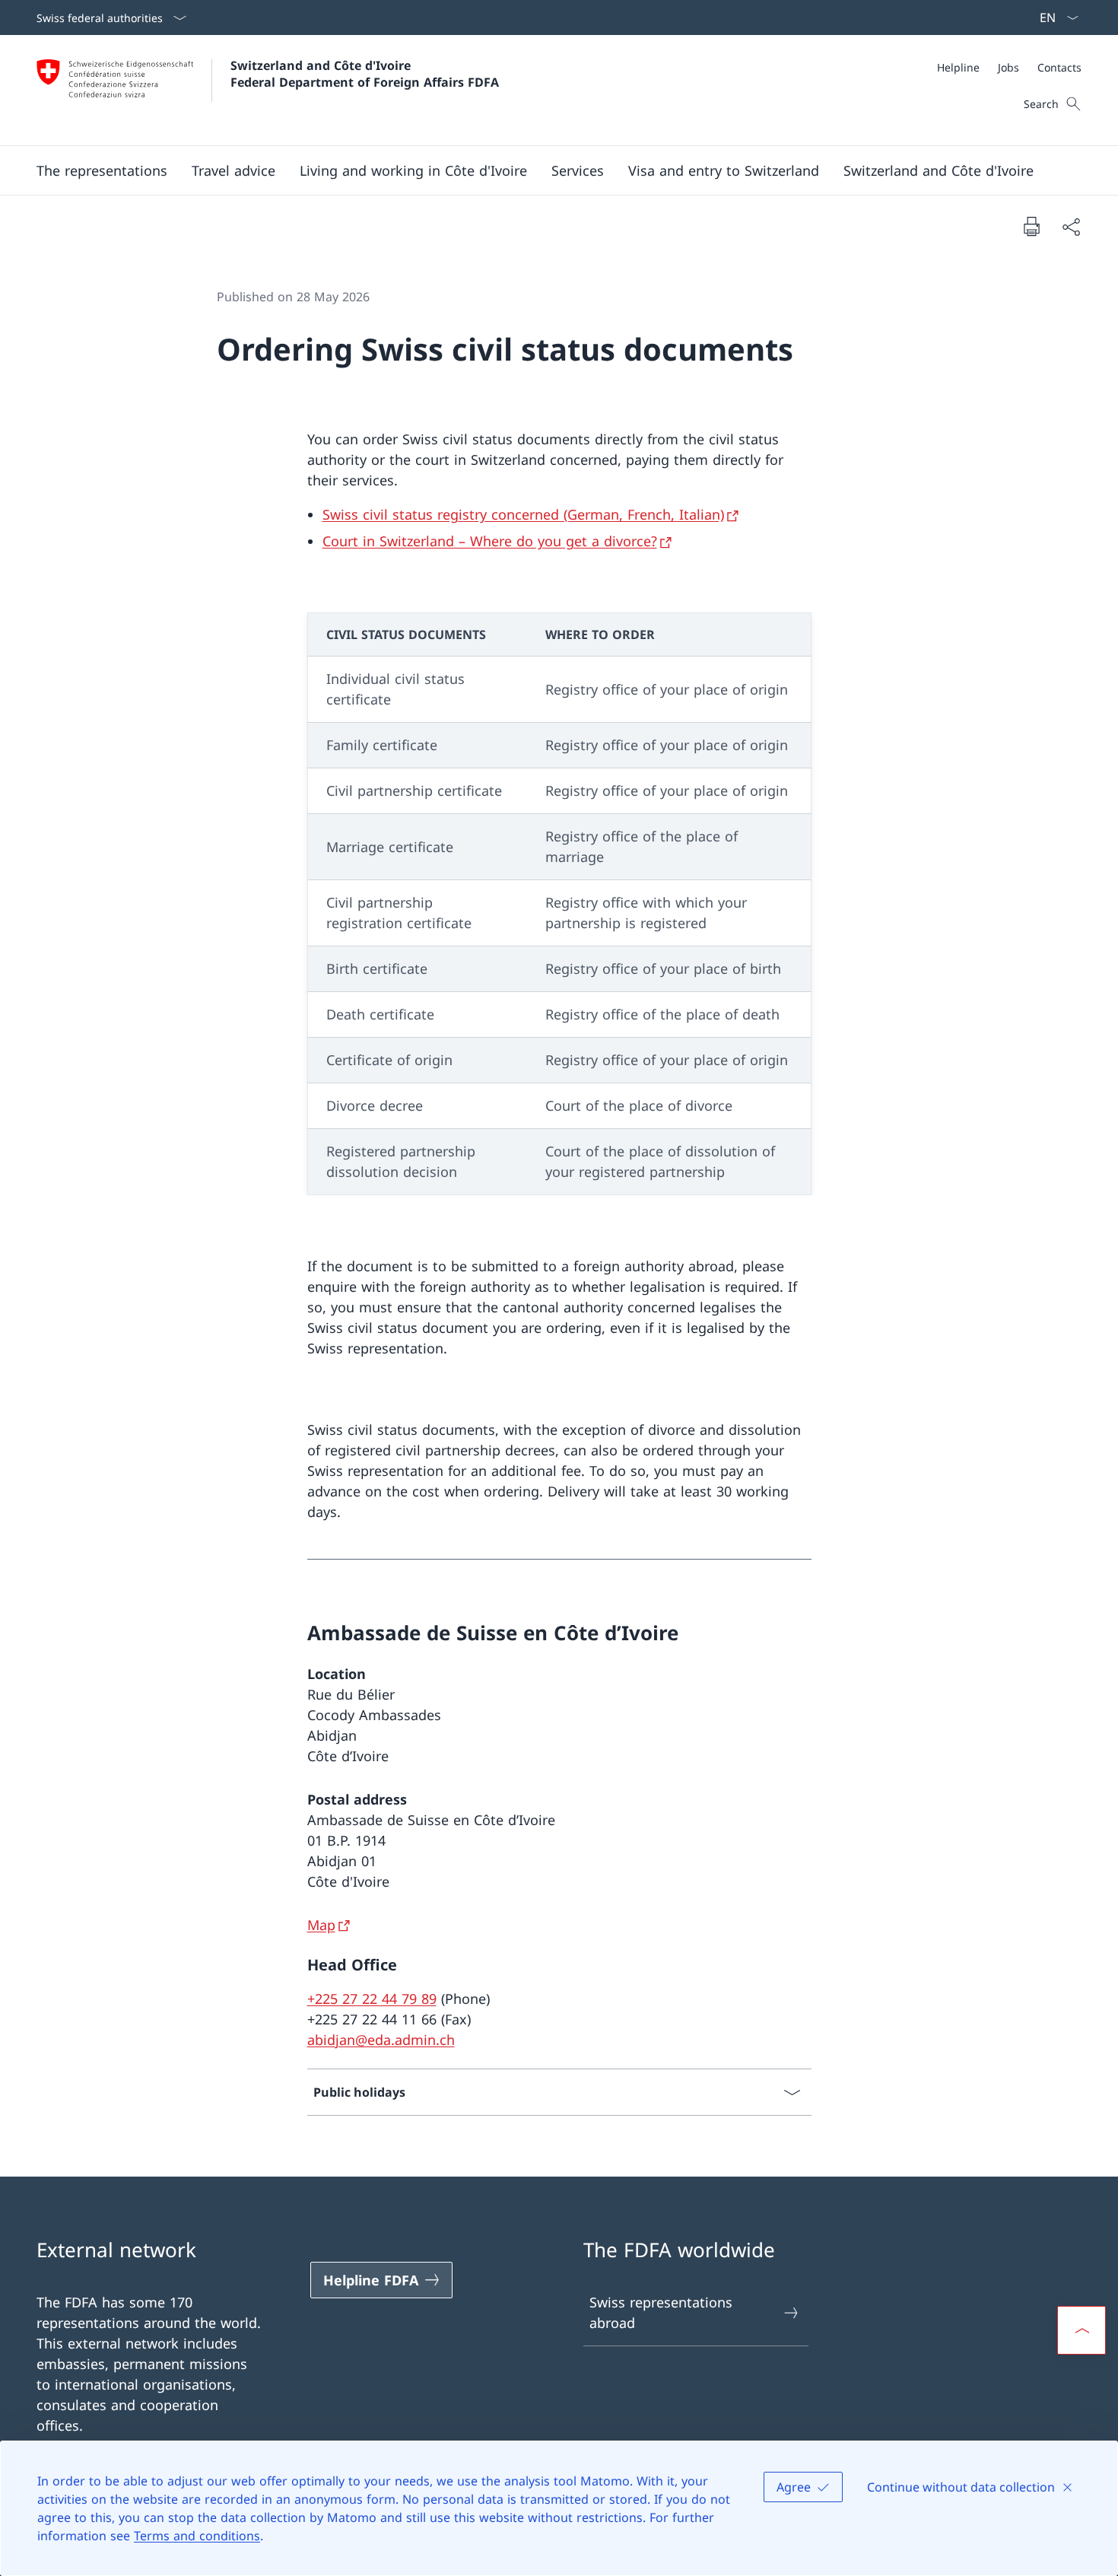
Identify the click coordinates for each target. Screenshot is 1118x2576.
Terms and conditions (197, 2536)
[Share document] (1071, 226)
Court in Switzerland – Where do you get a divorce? (490, 541)
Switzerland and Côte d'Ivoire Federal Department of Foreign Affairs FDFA (365, 74)
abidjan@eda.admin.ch (381, 2040)
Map (321, 1925)
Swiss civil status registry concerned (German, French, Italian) (523, 514)
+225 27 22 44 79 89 (372, 1999)
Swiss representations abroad (661, 2312)
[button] (102, 170)
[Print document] (1031, 226)
